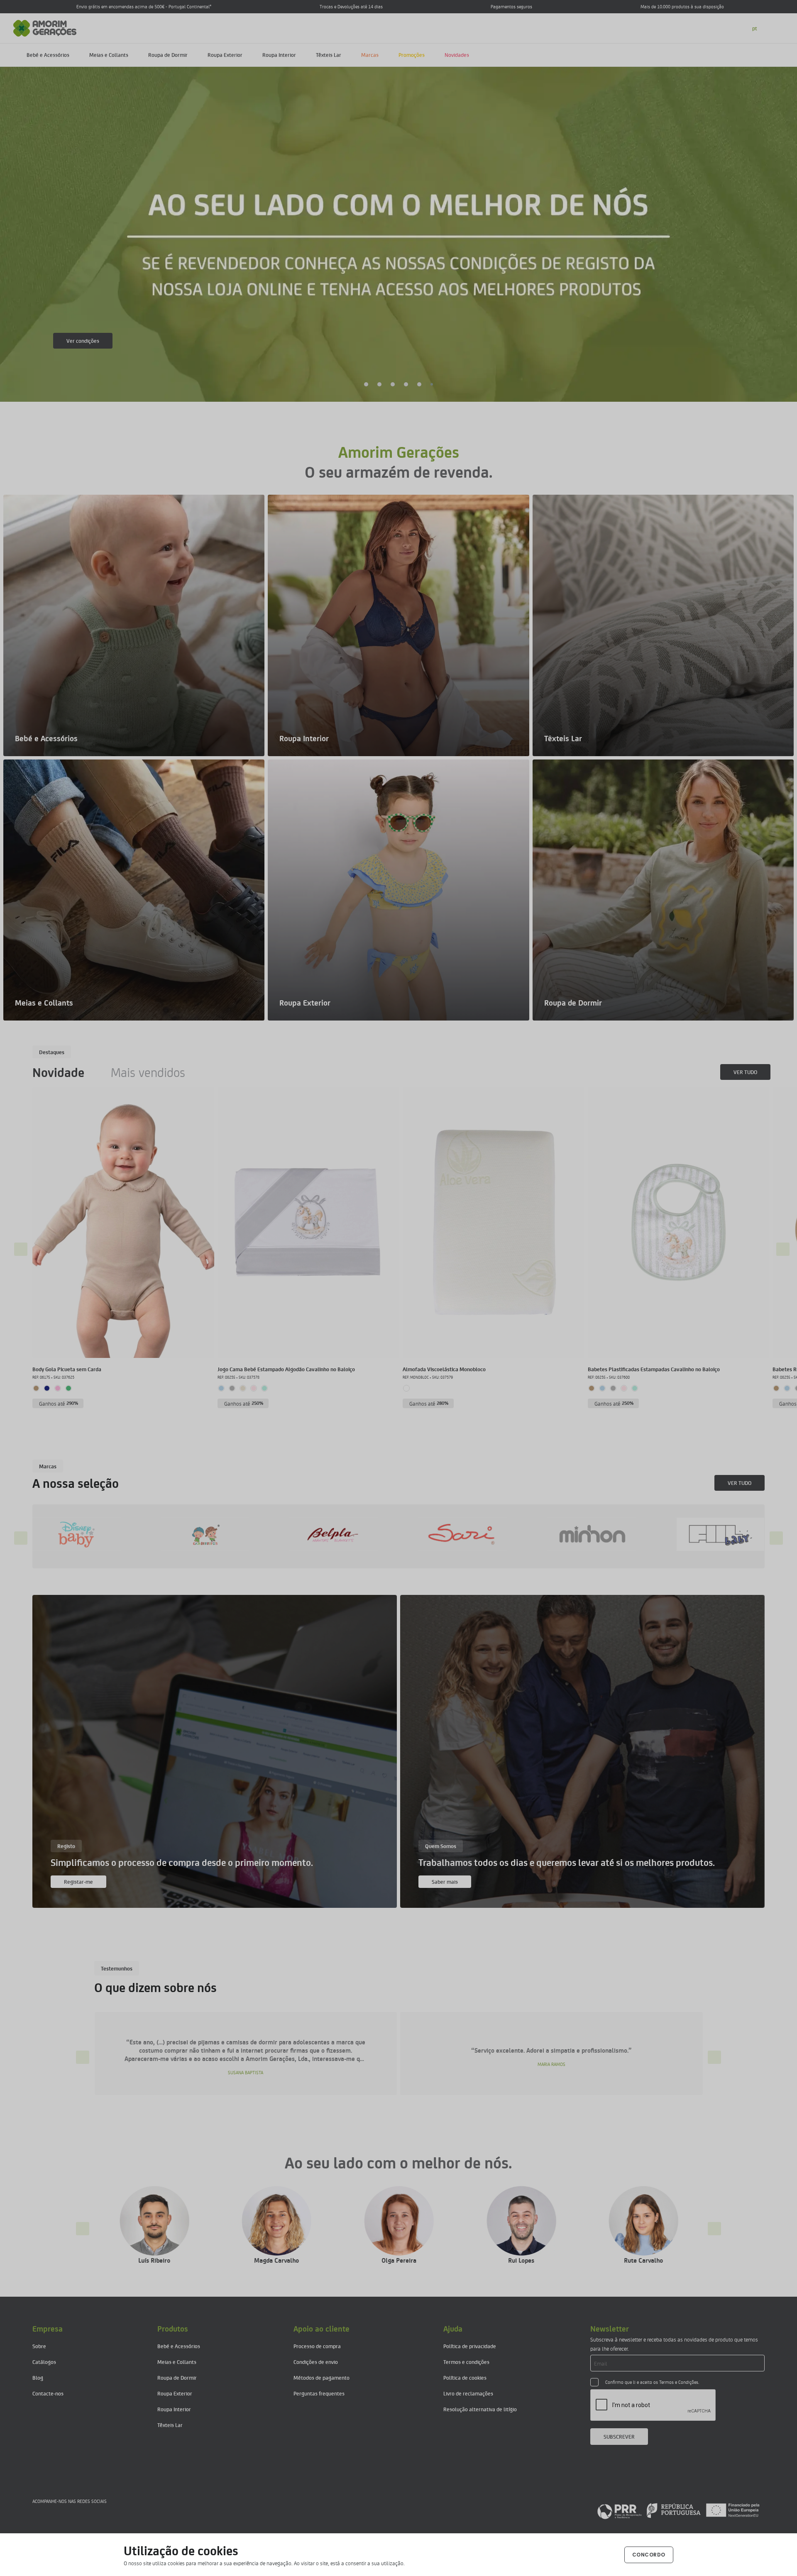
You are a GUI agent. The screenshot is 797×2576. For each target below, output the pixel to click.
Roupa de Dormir (168, 55)
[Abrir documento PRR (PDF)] (678, 2510)
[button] (366, 384)
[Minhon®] (99, 1534)
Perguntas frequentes (319, 2393)
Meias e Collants (109, 55)
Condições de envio (316, 2362)
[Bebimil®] (357, 1534)
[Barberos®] (485, 1534)
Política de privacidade (470, 2346)
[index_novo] (45, 27)
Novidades (457, 55)
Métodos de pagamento (321, 2377)
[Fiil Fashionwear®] (228, 1534)
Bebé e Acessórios (48, 55)
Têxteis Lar (329, 55)
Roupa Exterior (225, 55)
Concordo (649, 2555)
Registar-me (78, 1881)
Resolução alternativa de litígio (480, 2409)
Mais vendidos (148, 1072)
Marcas (370, 55)
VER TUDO (745, 1072)
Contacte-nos (48, 2393)
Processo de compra (317, 2346)
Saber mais (79, 341)
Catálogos (44, 2362)
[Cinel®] (743, 1534)
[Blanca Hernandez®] (614, 1534)
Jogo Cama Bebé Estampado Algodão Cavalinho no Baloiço (286, 1369)
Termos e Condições (679, 2382)
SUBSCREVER (619, 2436)
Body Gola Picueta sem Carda (67, 1369)
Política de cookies (465, 2377)
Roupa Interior (279, 55)
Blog (38, 2377)
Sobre (39, 2346)
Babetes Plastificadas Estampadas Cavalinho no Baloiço (654, 1369)
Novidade (58, 1072)
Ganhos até (59, 1403)
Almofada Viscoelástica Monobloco (444, 1369)
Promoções (412, 55)
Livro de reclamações (468, 2393)
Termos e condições (466, 2362)
